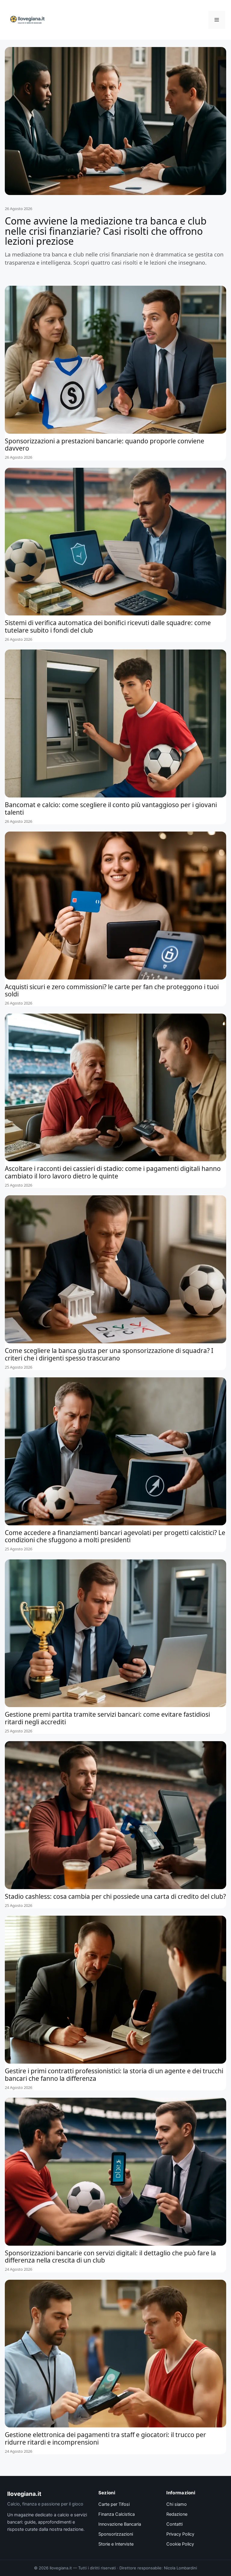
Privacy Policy (180, 2534)
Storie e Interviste (116, 2544)
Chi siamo (177, 2504)
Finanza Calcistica (117, 2514)
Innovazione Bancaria (120, 2524)
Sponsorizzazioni (116, 2534)
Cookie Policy (180, 2544)
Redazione (177, 2514)
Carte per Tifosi (114, 2504)
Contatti (174, 2524)
